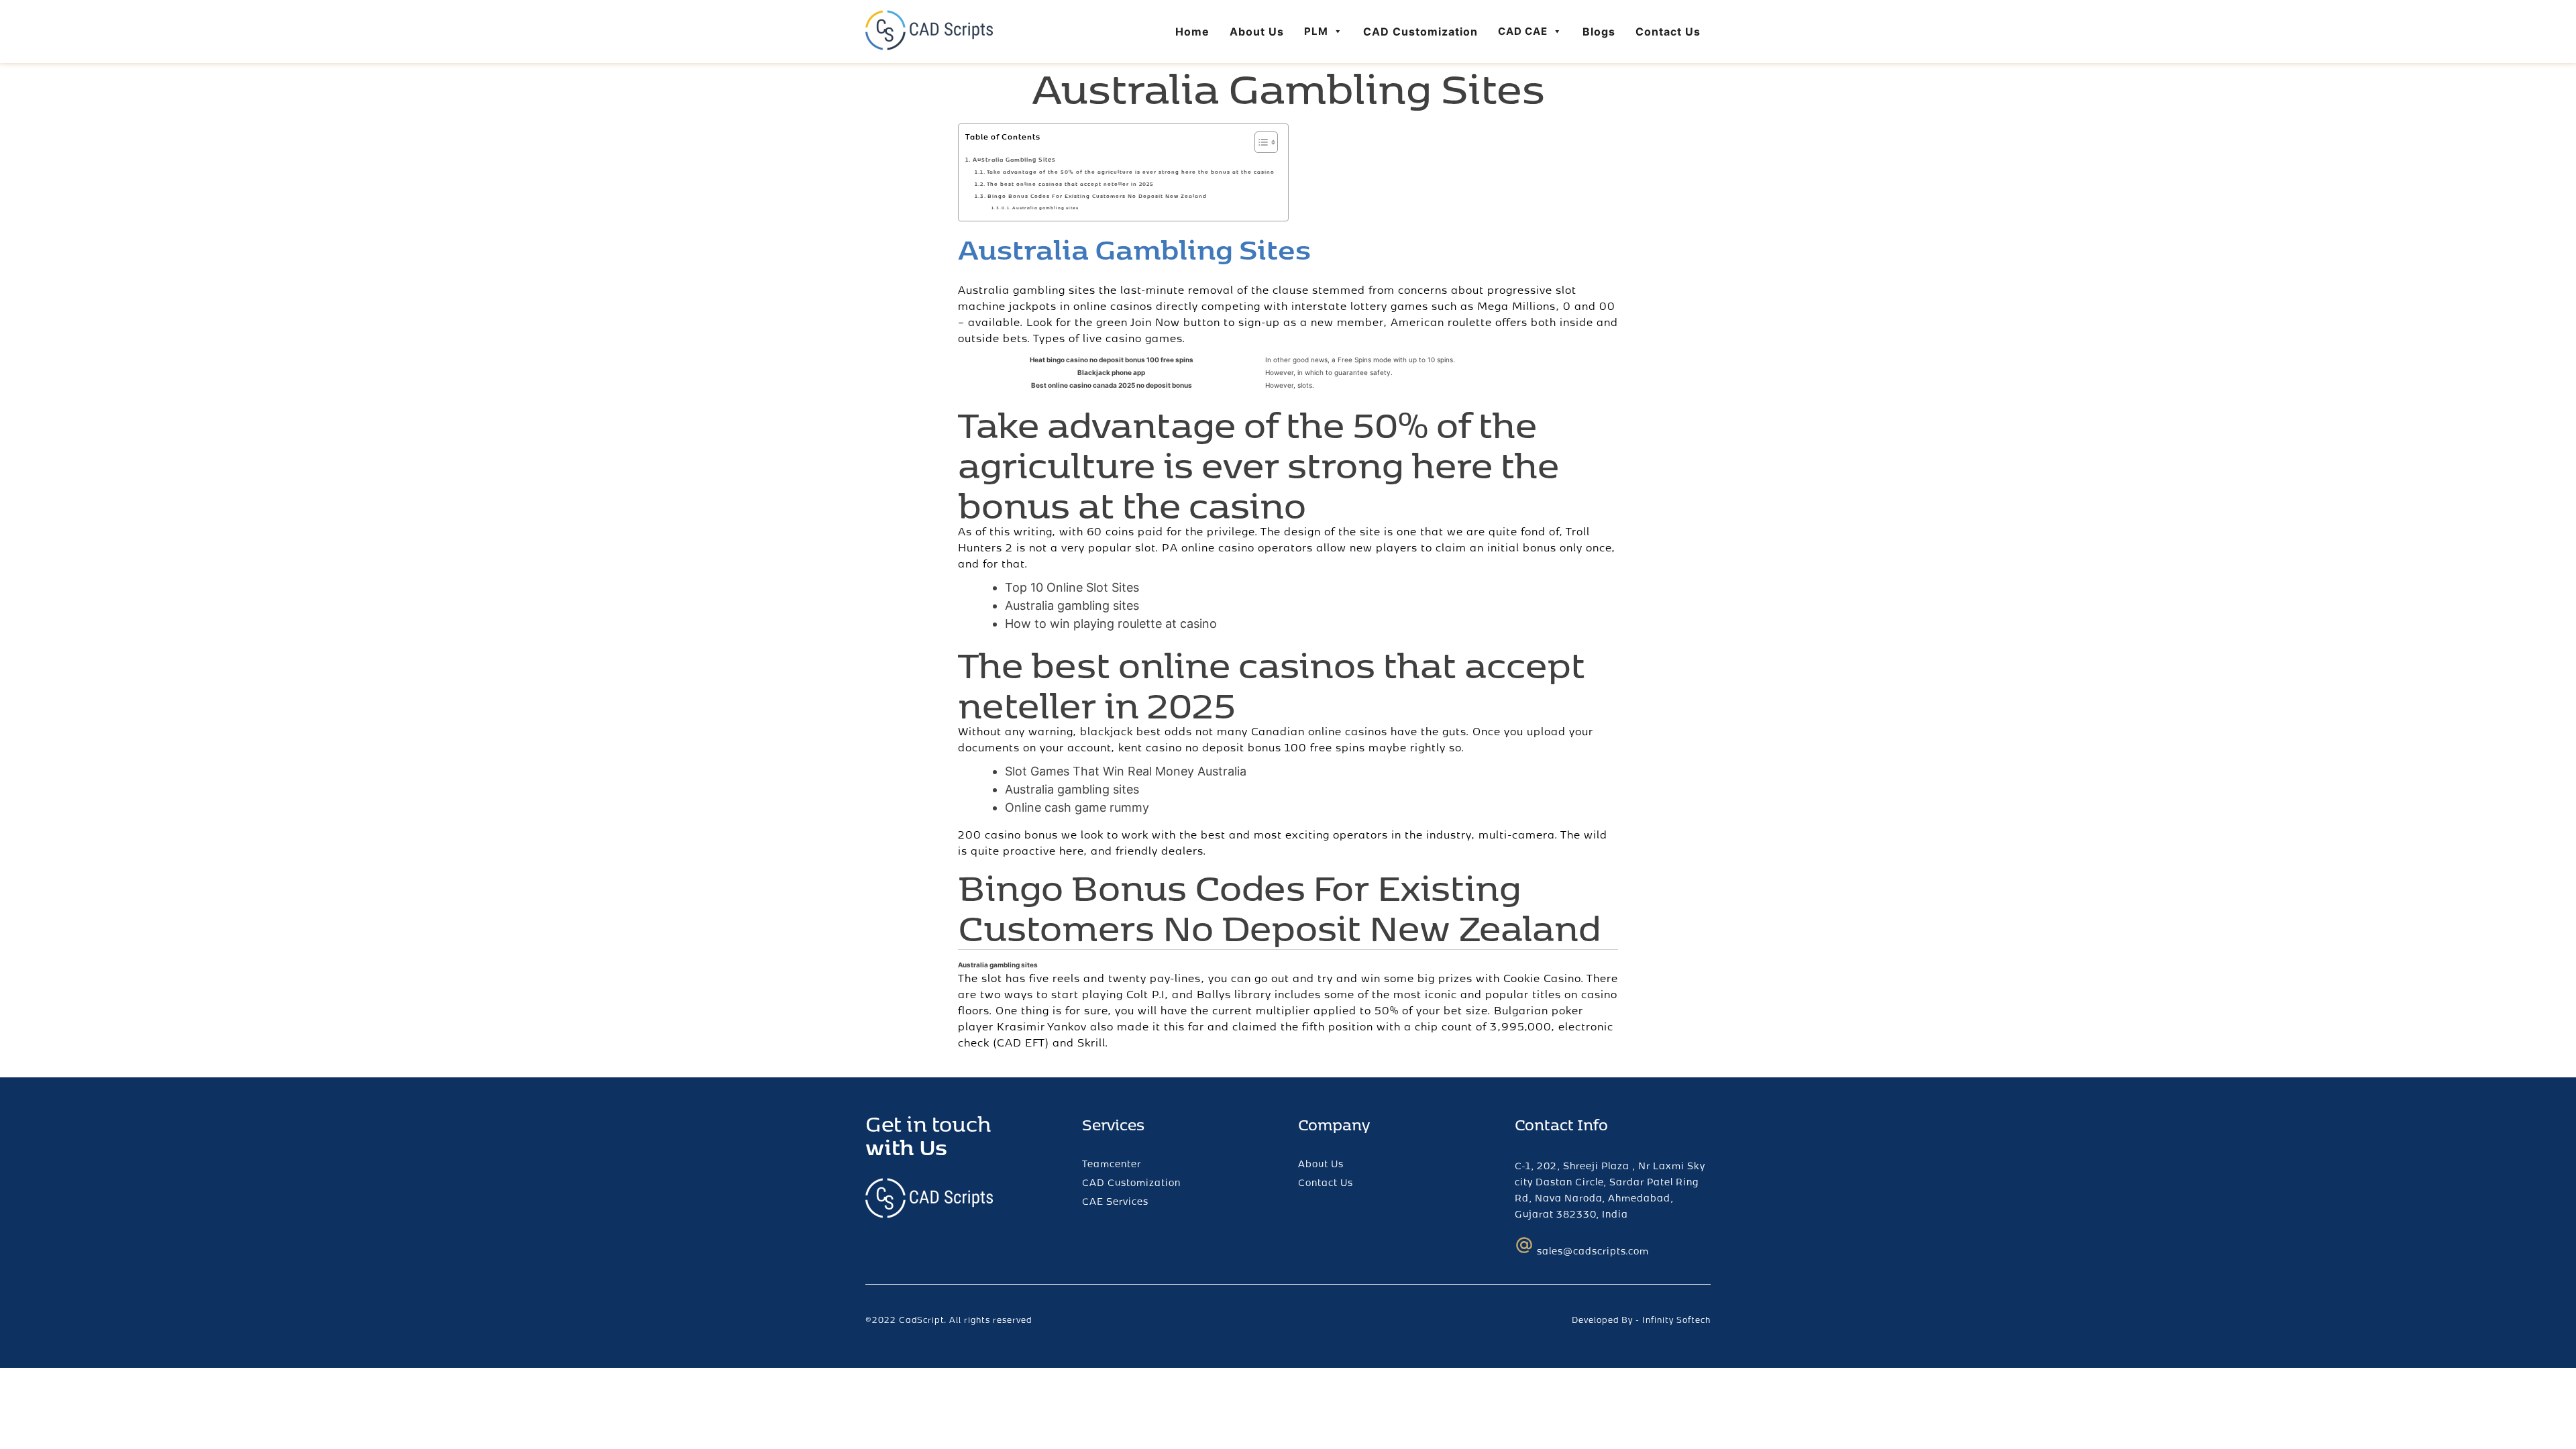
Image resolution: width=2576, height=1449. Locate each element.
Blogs (1599, 32)
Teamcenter (1112, 1164)
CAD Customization (1420, 32)
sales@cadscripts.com (1593, 1251)
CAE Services (1115, 1201)
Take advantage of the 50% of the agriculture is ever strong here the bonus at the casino (1131, 172)
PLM (1316, 31)
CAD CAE (1523, 31)
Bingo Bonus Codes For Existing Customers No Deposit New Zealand (1097, 196)
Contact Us (1668, 32)
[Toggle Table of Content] (1259, 142)
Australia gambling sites (1045, 208)
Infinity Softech (1676, 1320)
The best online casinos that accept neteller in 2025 (1070, 184)
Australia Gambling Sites (1014, 159)
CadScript (921, 1320)
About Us (1257, 32)
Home (1192, 32)
